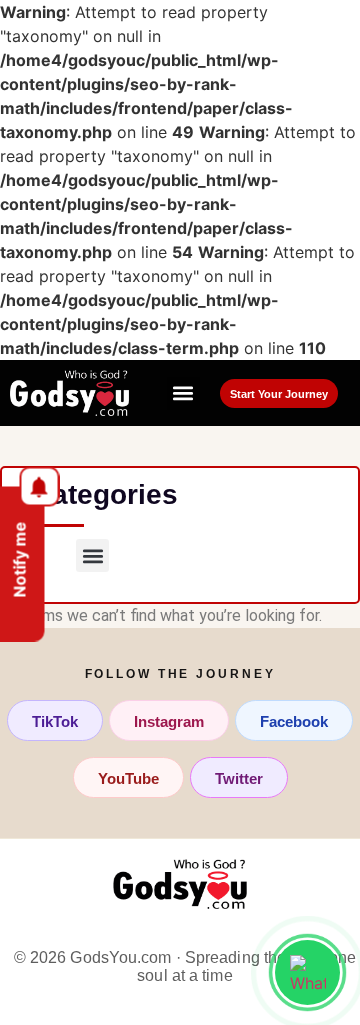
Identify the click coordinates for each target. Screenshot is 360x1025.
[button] (183, 393)
